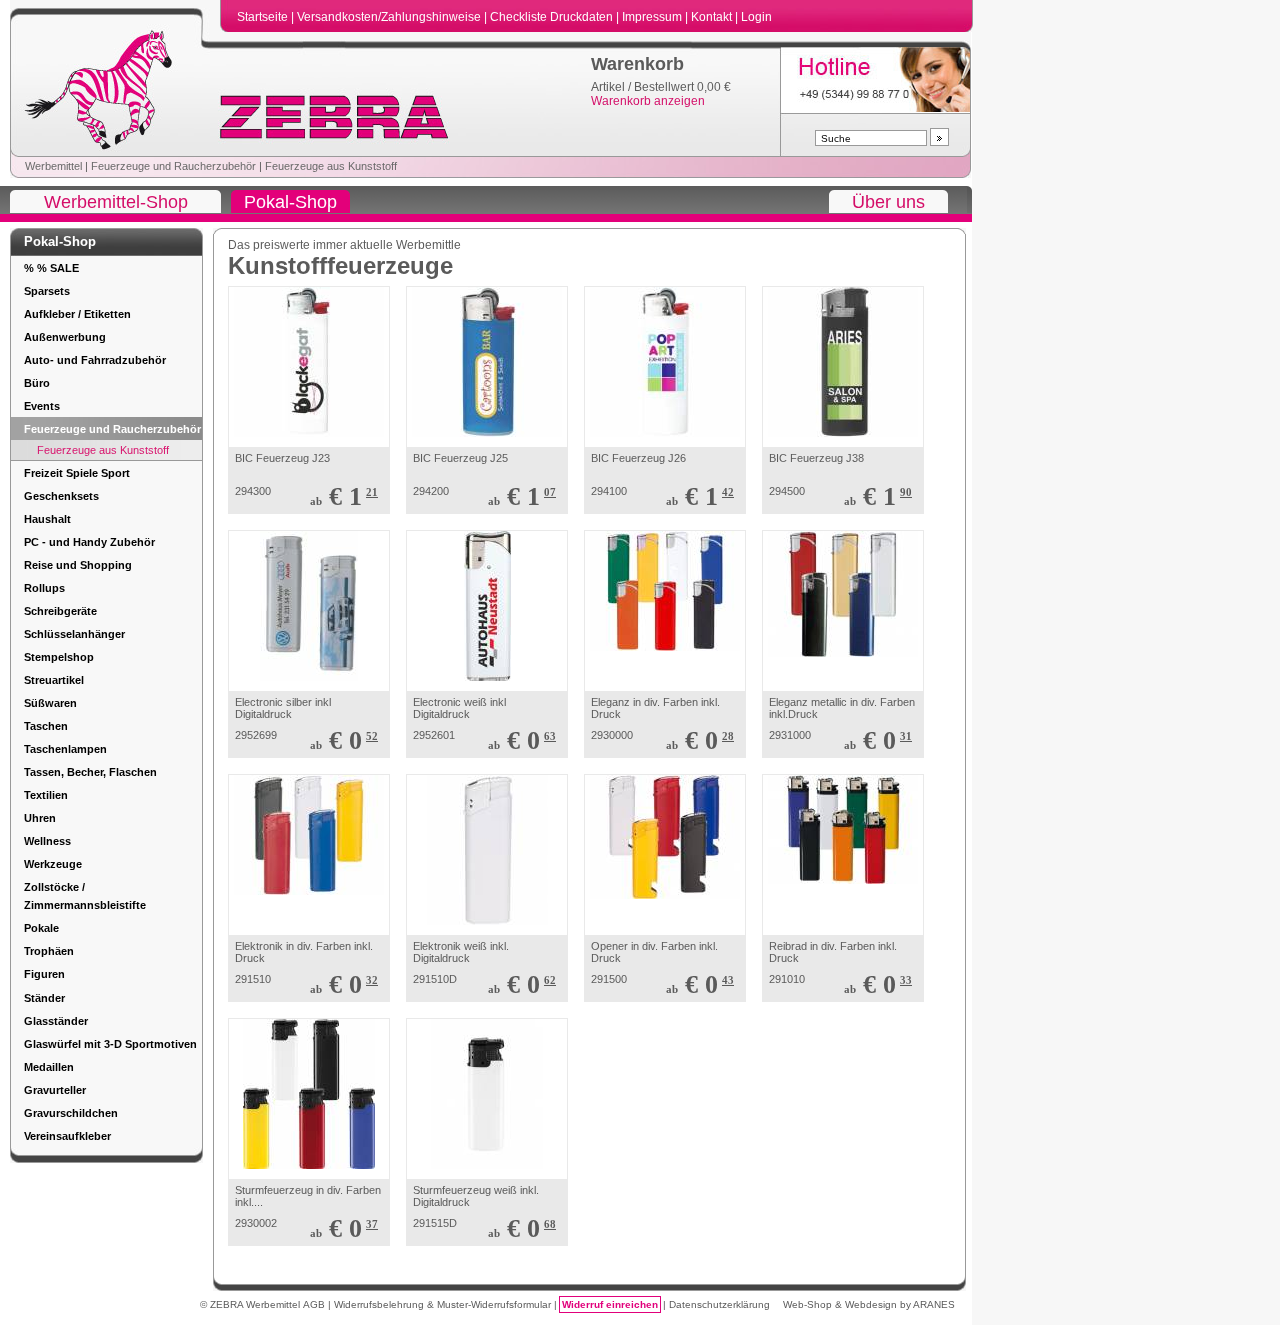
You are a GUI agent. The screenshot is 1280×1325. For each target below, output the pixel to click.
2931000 (790, 735)
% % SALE (51, 268)
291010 (787, 979)
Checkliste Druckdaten (553, 17)
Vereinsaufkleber (67, 1136)
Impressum (653, 17)
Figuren (44, 974)
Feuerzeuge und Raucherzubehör (173, 166)
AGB (315, 1304)
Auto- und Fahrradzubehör (95, 360)
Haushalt (47, 519)
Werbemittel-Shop (116, 202)
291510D (435, 979)
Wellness (47, 841)
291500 (609, 979)
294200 (431, 491)
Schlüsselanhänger (74, 634)
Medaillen (49, 1067)
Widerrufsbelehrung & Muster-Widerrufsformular (444, 1304)
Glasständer (56, 1021)
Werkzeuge (53, 864)
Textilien (46, 795)
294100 (609, 491)
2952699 (256, 735)
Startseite (264, 17)
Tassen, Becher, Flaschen (90, 772)
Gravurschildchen (71, 1113)
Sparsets (47, 291)
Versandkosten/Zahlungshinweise (390, 17)
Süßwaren (50, 703)
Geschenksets (61, 496)
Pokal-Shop (290, 202)
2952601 (434, 735)
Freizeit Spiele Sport (77, 473)
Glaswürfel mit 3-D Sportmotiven (110, 1044)
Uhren (40, 818)
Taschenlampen (65, 749)
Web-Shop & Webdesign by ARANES (869, 1304)
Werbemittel (53, 166)
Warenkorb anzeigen (648, 101)
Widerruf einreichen (610, 1304)
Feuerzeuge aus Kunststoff (331, 166)
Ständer (44, 998)
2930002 (256, 1223)
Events (42, 406)
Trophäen (49, 951)
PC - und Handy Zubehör (89, 542)
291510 (253, 979)
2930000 (612, 735)
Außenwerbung (65, 337)
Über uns (888, 202)
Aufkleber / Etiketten (77, 314)
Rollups (44, 588)
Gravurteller (55, 1090)
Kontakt (713, 17)
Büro (37, 383)
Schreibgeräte (60, 611)
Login (756, 17)
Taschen (46, 726)
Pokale (41, 928)
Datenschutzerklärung (719, 1304)
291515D (435, 1223)
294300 (253, 491)
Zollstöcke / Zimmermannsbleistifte (85, 896)
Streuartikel (54, 680)
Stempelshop (59, 657)
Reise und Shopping (78, 565)
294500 (787, 491)
